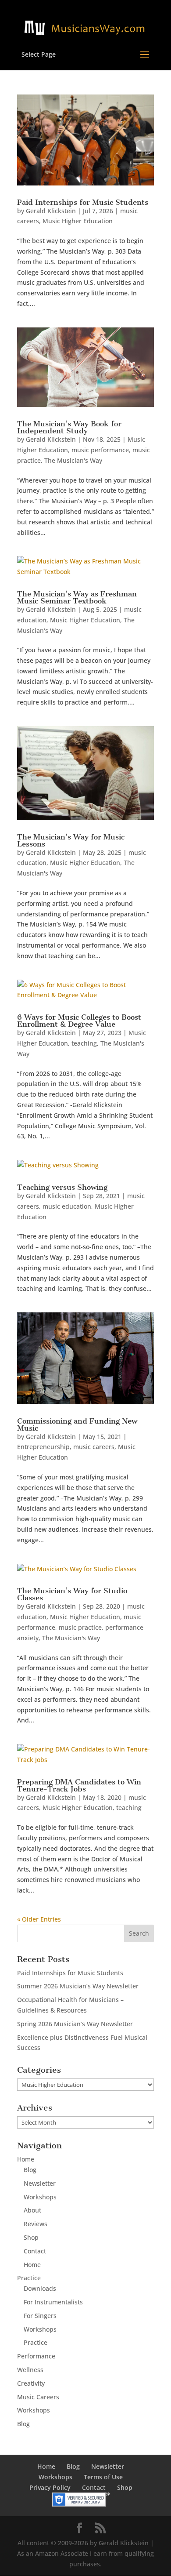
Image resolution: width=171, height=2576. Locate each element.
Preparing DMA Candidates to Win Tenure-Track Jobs (79, 1785)
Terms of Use (103, 2477)
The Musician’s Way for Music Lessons (71, 840)
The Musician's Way (73, 460)
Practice (29, 2278)
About (32, 2210)
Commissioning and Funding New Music (77, 1424)
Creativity (31, 2383)
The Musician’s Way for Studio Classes (72, 1594)
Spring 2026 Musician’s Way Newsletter (75, 2024)
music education (67, 1206)
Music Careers (38, 2397)
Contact (35, 2251)
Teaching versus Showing (62, 1187)
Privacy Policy (50, 2487)
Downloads (40, 2288)
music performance (100, 450)
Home (26, 2159)
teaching (84, 1043)
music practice (80, 1627)
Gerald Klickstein (51, 211)
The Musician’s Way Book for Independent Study (69, 427)
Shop (31, 2237)
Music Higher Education (78, 221)
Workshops (40, 2197)
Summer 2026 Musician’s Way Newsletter (78, 1986)
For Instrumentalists (53, 2302)
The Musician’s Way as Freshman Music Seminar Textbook (77, 597)
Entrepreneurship (43, 1447)
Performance (36, 2356)
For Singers (40, 2316)
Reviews (36, 2224)
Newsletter (40, 2183)
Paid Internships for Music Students (83, 202)
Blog (30, 2170)
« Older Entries (39, 1919)
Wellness (30, 2370)
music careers (94, 1447)
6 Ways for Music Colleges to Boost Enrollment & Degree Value (79, 1021)
